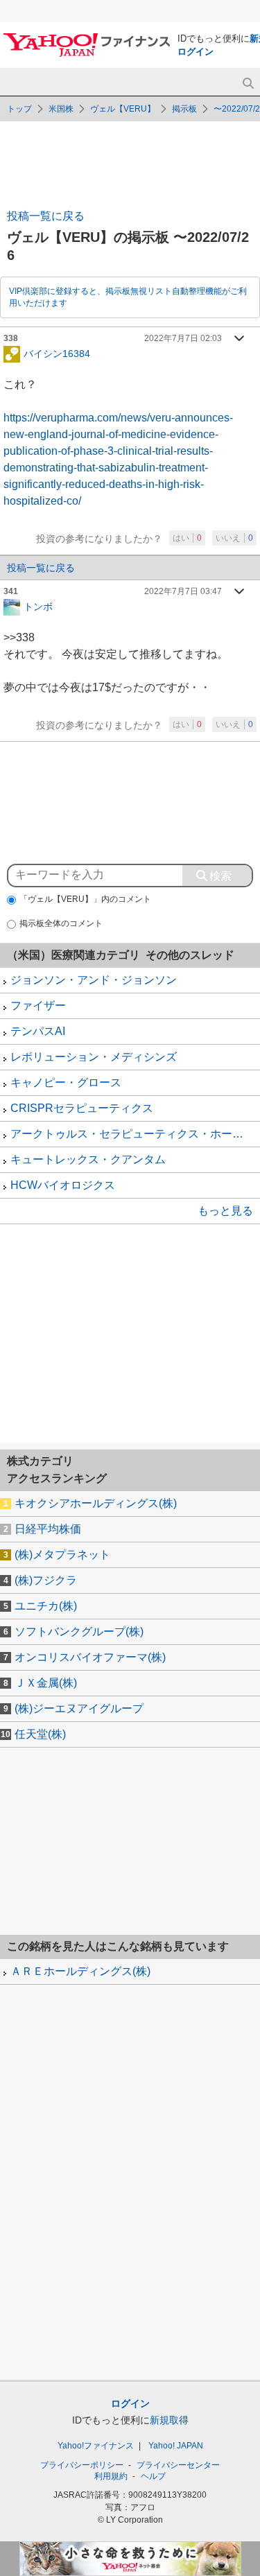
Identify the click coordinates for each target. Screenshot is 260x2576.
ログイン (196, 52)
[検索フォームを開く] (248, 84)
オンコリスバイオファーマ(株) (90, 1657)
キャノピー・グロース (66, 1082)
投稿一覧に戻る (46, 216)
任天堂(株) (40, 1734)
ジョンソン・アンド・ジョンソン (94, 980)
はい (187, 538)
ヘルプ (153, 2476)
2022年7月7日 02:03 (183, 338)
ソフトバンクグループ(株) (79, 1631)
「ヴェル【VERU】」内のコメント (85, 899)
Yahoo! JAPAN (176, 2446)
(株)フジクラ (46, 1580)
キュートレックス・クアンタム (88, 1159)
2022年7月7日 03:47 (183, 591)
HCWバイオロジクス (63, 1185)
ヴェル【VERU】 (123, 109)
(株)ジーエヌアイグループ (79, 1708)
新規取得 (169, 2420)
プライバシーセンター (178, 2465)
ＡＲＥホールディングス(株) (80, 1971)
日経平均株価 (48, 1529)
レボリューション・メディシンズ (94, 1057)
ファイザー (38, 1006)
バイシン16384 (57, 353)
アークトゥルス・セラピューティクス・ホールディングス (135, 1134)
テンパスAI (38, 1031)
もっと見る (225, 1211)
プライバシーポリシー (82, 2465)
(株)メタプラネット (62, 1555)
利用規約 (111, 2476)
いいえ (234, 538)
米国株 (61, 109)
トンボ (38, 606)
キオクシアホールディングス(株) (96, 1503)
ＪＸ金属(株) (46, 1683)
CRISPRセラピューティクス (82, 1108)
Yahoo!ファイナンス (96, 2446)
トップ (19, 109)
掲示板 (184, 109)
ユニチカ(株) (46, 1606)
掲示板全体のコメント (61, 923)
